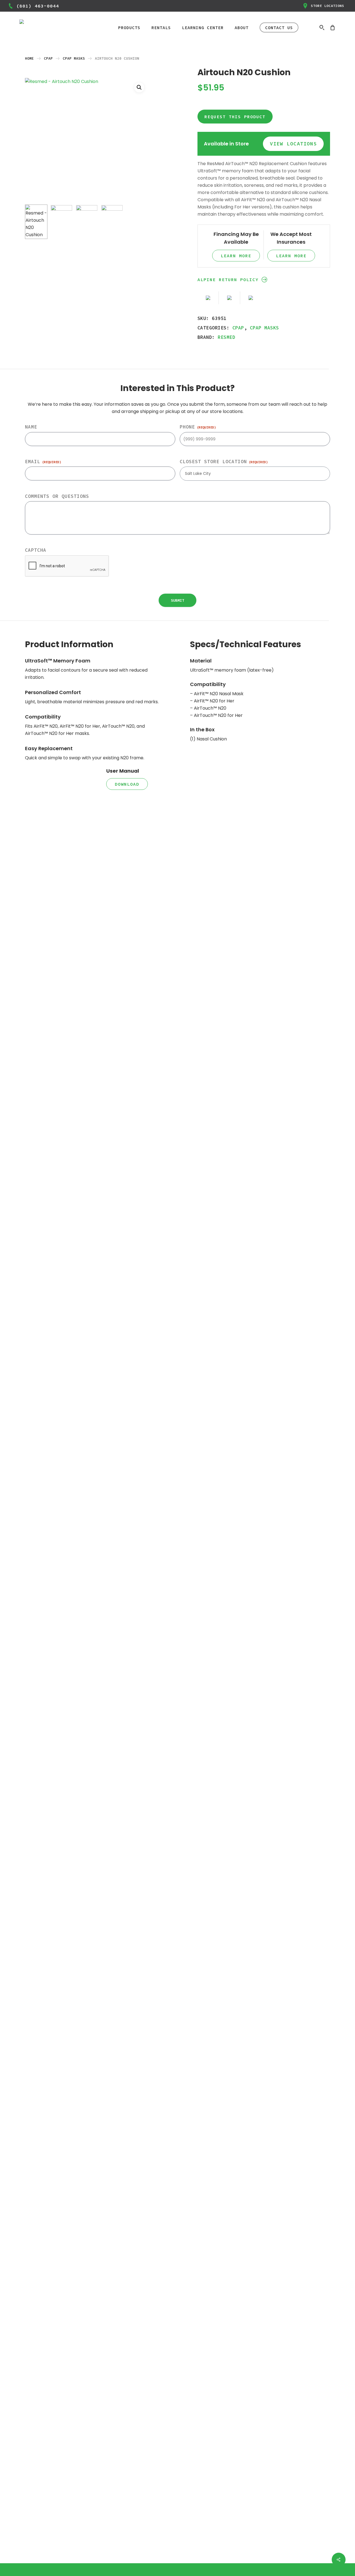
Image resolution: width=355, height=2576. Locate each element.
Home (29, 58)
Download (127, 784)
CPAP (48, 58)
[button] (139, 87)
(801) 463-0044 (38, 6)
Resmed (226, 337)
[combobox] (255, 474)
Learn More (236, 256)
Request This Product (235, 117)
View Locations (293, 144)
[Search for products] (322, 27)
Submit (177, 600)
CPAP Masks (74, 58)
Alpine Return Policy (228, 279)
